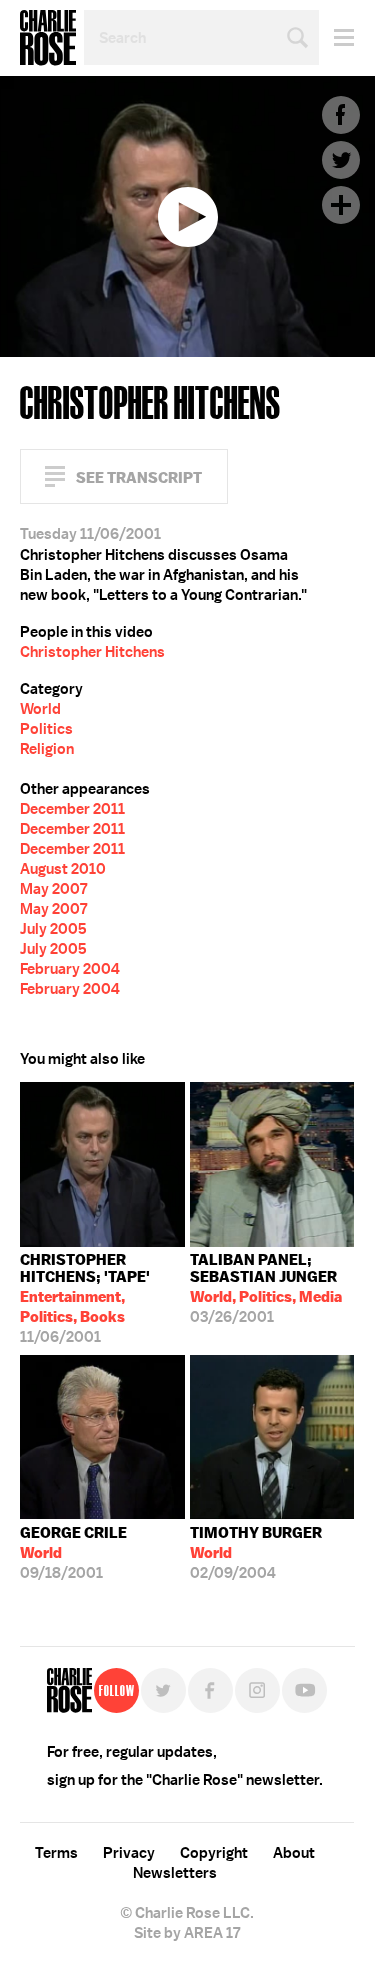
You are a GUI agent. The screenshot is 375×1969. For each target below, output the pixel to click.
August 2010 (63, 869)
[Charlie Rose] (69, 1690)
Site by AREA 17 (187, 1933)
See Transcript (139, 477)
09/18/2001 (73, 1553)
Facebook (341, 115)
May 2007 (53, 889)
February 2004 (70, 969)
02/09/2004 (256, 1553)
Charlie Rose (48, 38)
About (294, 1853)
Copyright (214, 1853)
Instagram (257, 1690)
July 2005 (53, 929)
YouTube (304, 1690)
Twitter (341, 160)
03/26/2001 (266, 1288)
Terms (56, 1853)
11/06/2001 (85, 1298)
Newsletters (175, 1873)
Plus (341, 205)
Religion (47, 749)
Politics (46, 729)
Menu (336, 37)
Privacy (129, 1853)
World (40, 709)
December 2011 (72, 809)
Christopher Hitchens (92, 652)
